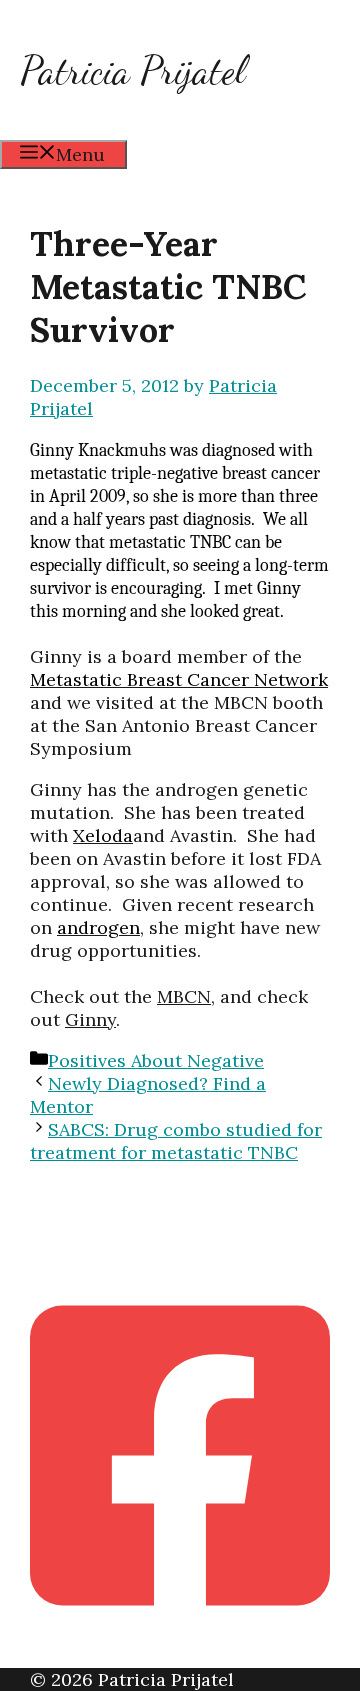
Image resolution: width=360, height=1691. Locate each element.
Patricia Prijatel (133, 70)
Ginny (90, 1019)
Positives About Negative (156, 1060)
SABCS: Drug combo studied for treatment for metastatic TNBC (176, 1141)
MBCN (184, 996)
